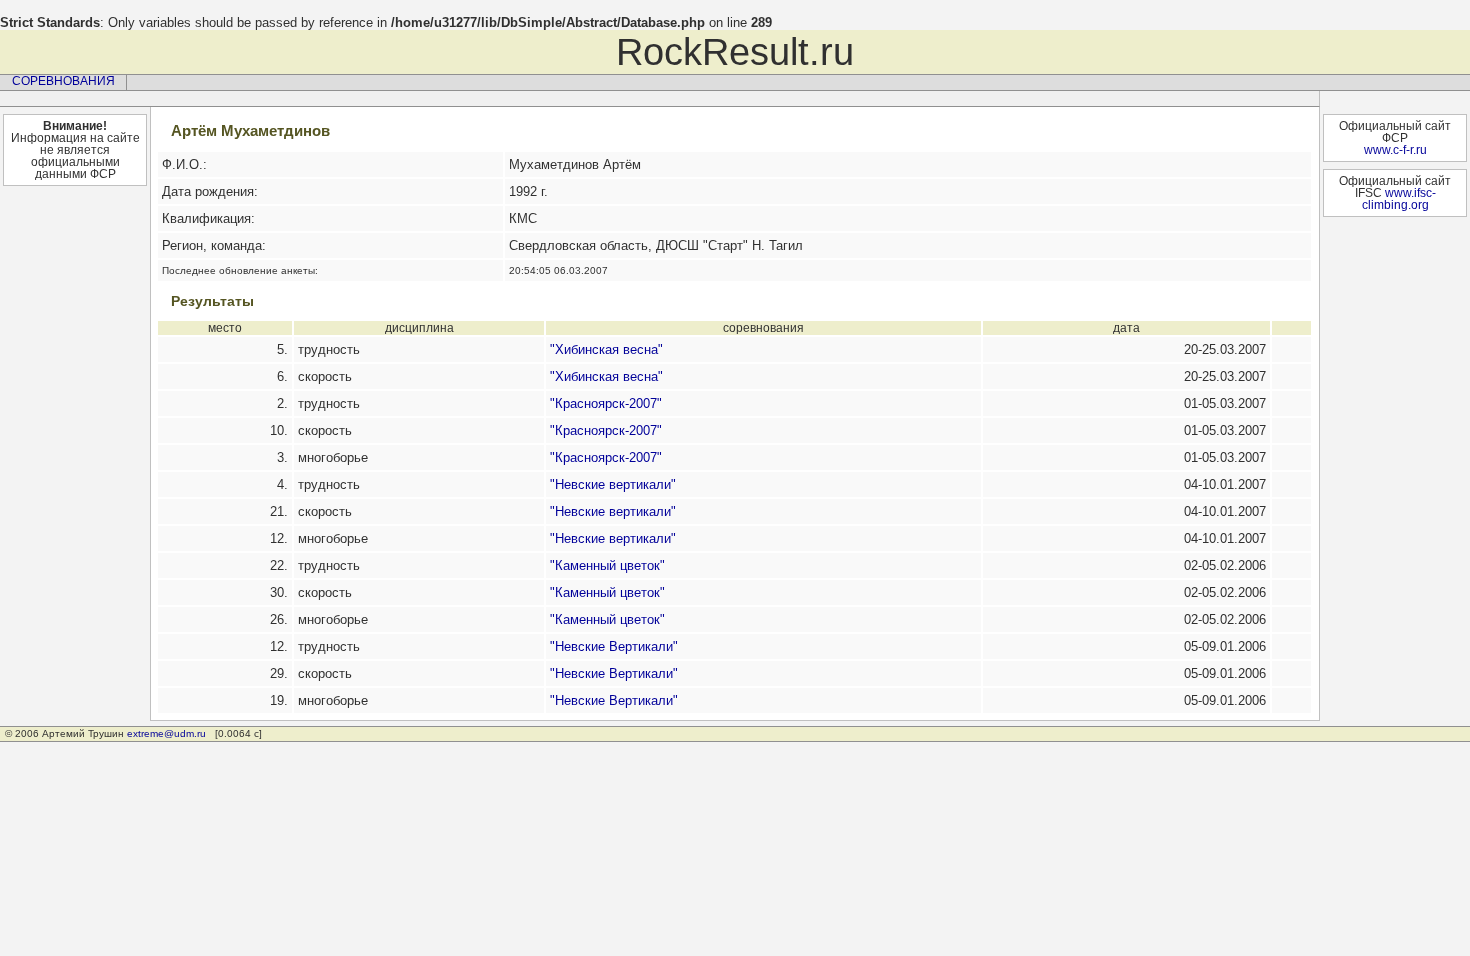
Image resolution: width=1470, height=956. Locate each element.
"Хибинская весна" (606, 349)
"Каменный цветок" (607, 565)
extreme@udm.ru (166, 733)
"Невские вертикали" (613, 484)
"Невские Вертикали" (614, 646)
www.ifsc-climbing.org (1399, 199)
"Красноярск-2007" (606, 403)
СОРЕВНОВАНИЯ (63, 81)
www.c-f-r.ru (1395, 150)
